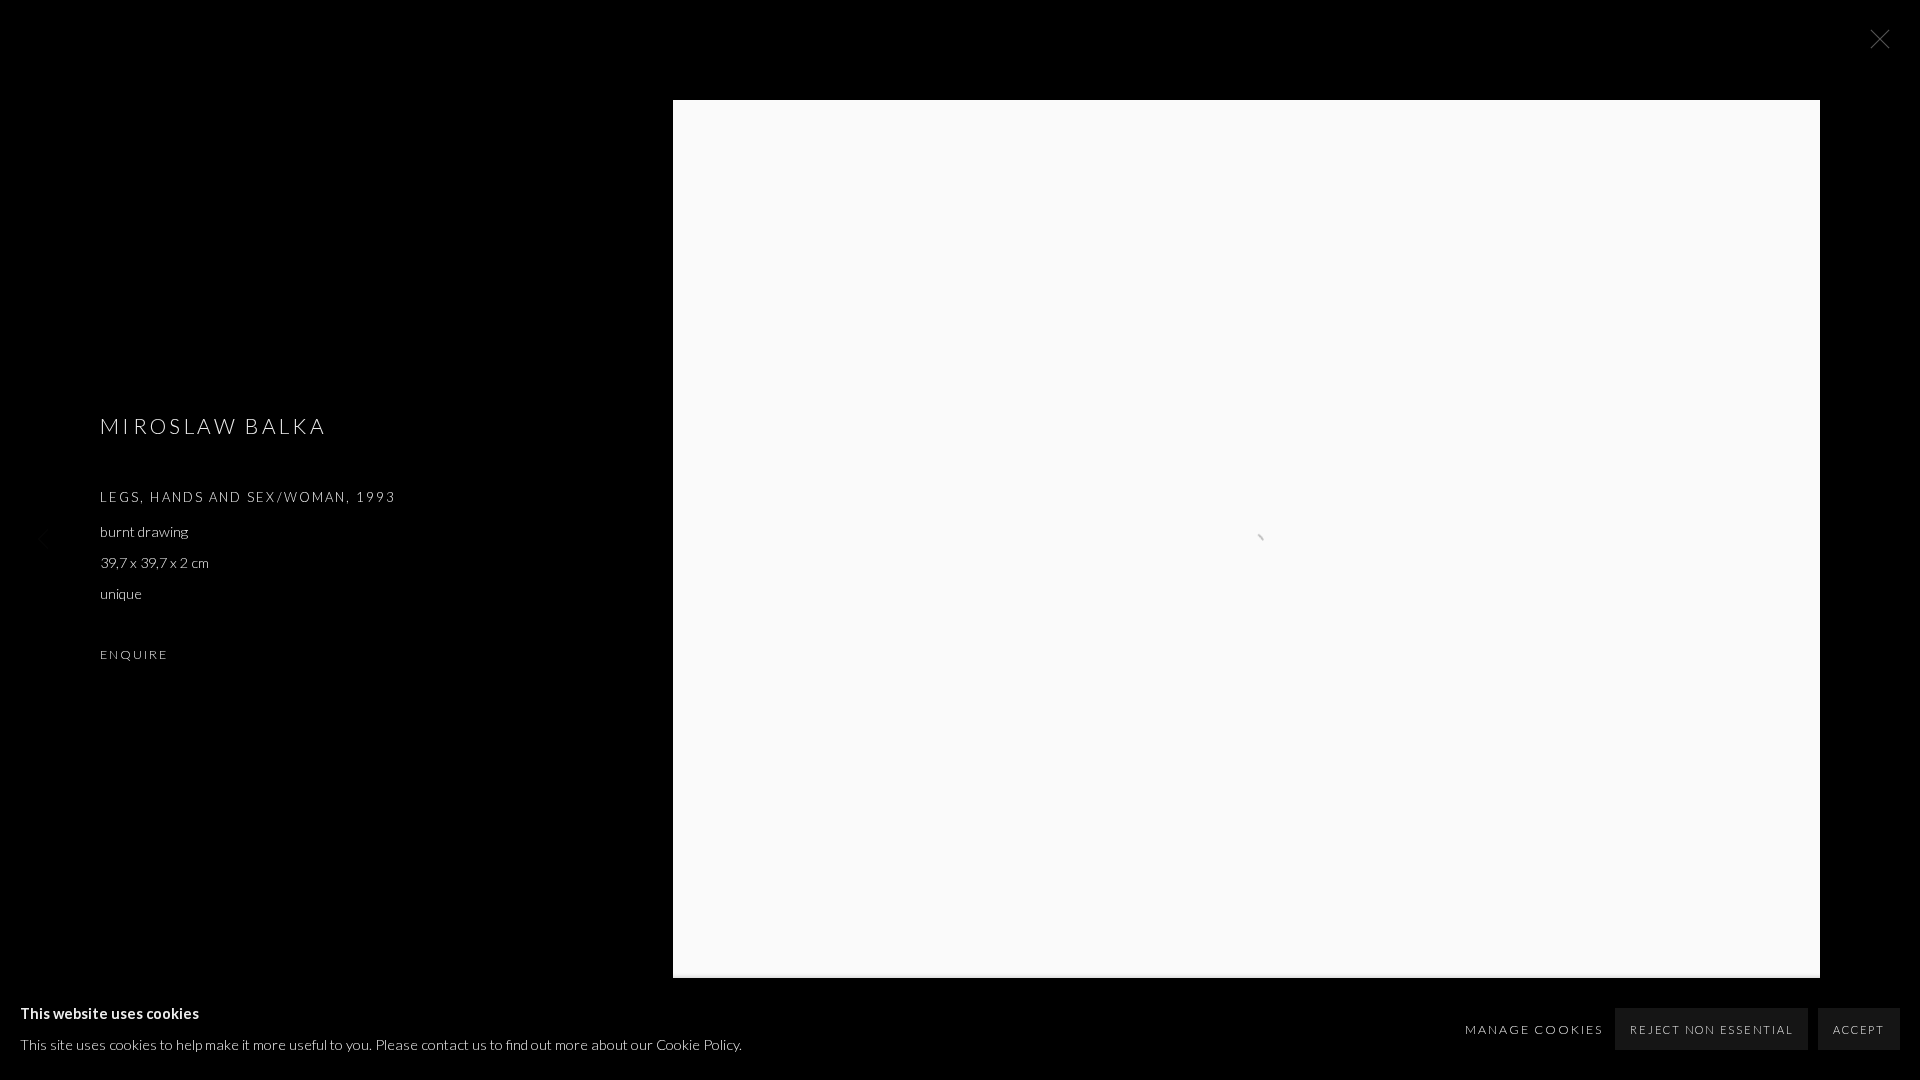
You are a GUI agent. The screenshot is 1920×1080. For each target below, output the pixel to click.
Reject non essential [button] (1711, 1029)
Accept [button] (1859, 1029)
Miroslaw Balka (213, 425)
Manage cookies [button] (1534, 1029)
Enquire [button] (134, 654)
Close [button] (1875, 45)
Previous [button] (43, 540)
